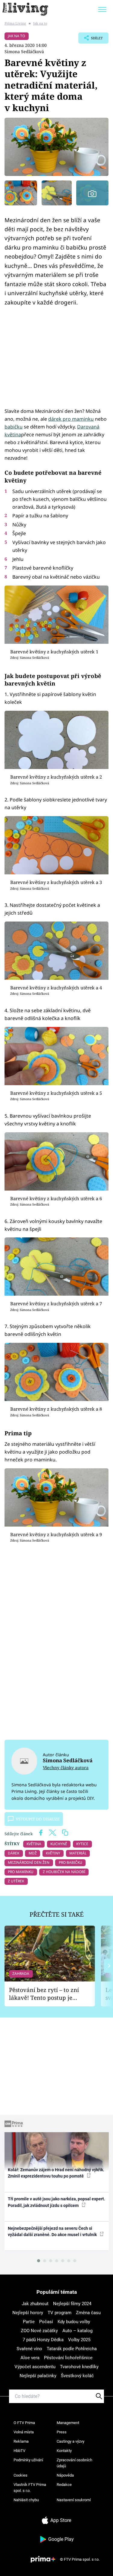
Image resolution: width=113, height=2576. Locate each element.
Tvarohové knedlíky (79, 2367)
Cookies (20, 2475)
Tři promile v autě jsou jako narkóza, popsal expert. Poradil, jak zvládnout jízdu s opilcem (56, 2202)
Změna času (88, 2313)
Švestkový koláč (77, 2376)
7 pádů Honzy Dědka (43, 2340)
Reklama (21, 2441)
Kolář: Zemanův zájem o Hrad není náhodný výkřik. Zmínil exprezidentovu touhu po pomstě (56, 2173)
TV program (60, 2313)
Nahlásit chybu (26, 2500)
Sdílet (91, 40)
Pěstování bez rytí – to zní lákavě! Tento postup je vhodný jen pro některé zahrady (44, 1994)
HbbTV (19, 2451)
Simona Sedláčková (24, 51)
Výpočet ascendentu (35, 2367)
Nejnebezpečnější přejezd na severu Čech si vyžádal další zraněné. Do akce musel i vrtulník (53, 2231)
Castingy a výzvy (71, 2441)
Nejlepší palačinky (38, 2376)
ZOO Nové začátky (39, 2331)
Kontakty (64, 2451)
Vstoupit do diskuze (38, 1819)
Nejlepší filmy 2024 (72, 2304)
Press (62, 2432)
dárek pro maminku (71, 419)
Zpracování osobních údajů (74, 2463)
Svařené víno (29, 2349)
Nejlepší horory (28, 2313)
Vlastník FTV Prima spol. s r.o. (30, 2488)
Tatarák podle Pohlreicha (72, 2349)
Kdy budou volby (74, 2322)
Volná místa (24, 2432)
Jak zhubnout (35, 2304)
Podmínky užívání (28, 2460)
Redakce (64, 2485)
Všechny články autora (66, 1768)
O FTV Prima (24, 2423)
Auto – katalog (77, 2331)
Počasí (46, 2322)
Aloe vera (30, 2358)
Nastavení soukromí (74, 2500)
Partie (29, 2322)
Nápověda (65, 2475)
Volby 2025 (79, 2340)
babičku (14, 427)
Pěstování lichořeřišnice (68, 2358)
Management (68, 2423)
